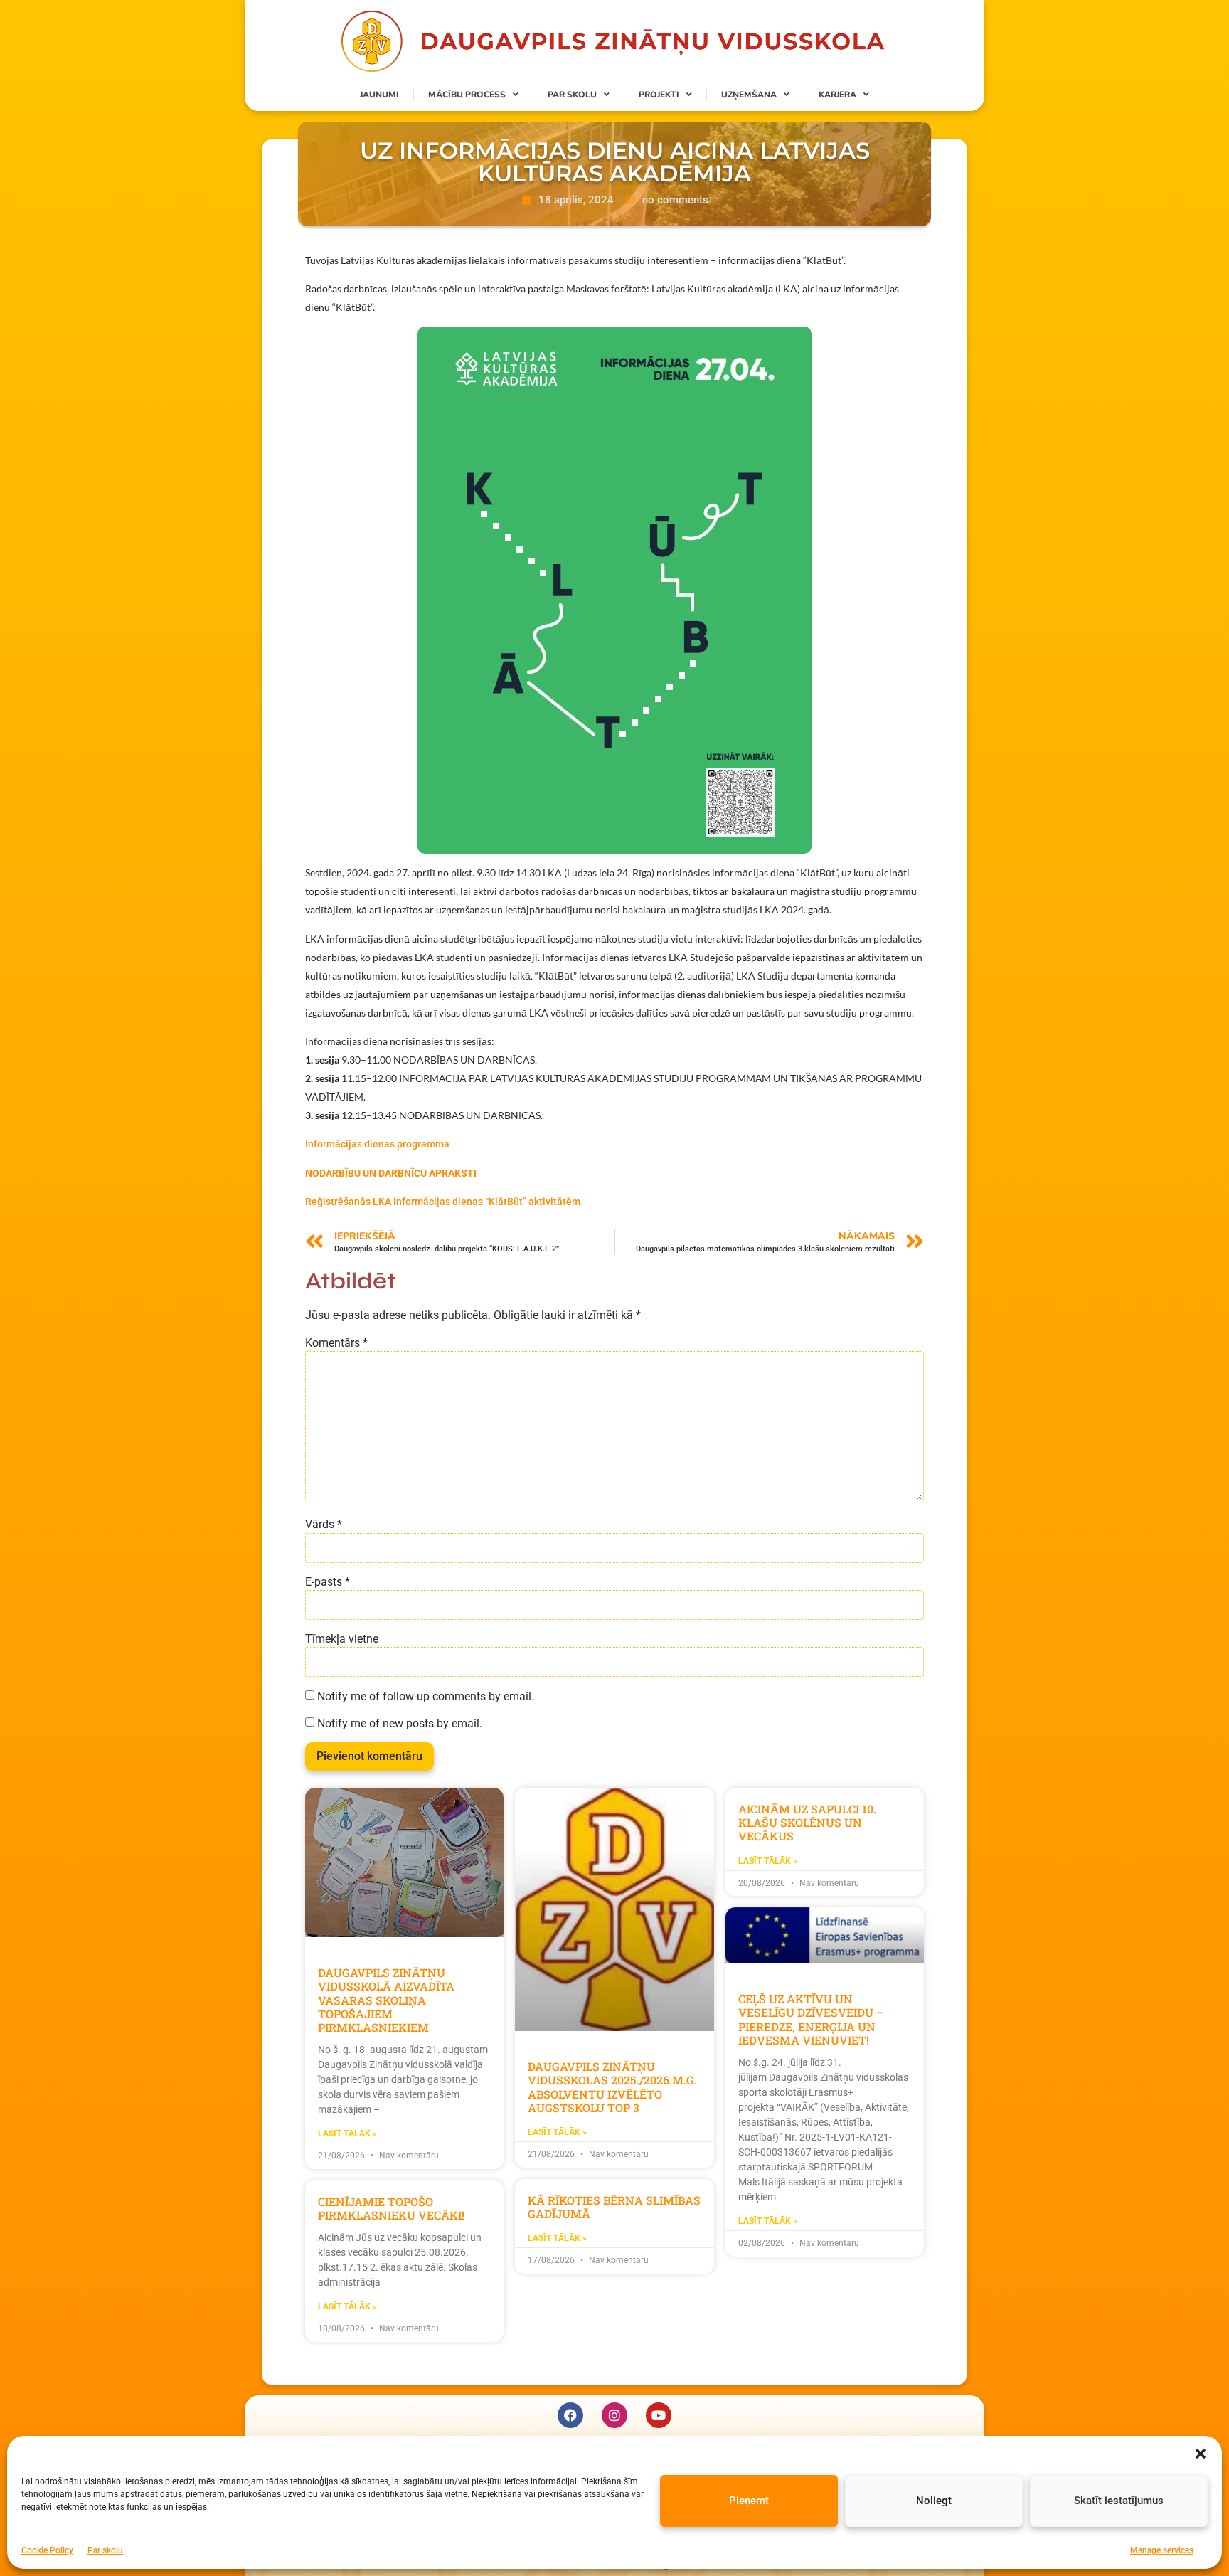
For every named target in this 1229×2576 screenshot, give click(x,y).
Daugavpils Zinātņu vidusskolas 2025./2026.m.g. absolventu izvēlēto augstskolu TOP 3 (612, 2087)
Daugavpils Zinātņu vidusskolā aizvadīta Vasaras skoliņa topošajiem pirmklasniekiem (386, 2000)
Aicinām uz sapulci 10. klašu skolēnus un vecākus (807, 1822)
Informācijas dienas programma (377, 1144)
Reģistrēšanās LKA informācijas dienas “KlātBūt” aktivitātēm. (444, 1202)
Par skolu (105, 2550)
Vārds (324, 1525)
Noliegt (934, 2501)
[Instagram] (614, 2415)
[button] (1201, 2454)
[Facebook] (570, 2415)
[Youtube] (659, 2415)
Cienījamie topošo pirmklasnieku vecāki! (391, 2208)
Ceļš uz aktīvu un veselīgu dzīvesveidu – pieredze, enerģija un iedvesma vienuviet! (811, 2019)
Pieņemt (749, 2501)
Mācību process (467, 95)
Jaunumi (379, 95)
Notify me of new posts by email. (400, 1724)
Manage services (1162, 2550)
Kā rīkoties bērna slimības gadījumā (614, 2207)
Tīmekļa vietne (342, 1639)
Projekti (659, 95)
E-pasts (328, 1582)
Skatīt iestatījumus (1119, 2501)
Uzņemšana (749, 95)
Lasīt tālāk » (347, 2134)
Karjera (837, 95)
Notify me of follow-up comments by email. (426, 1697)
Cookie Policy (47, 2550)
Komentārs (336, 1343)
